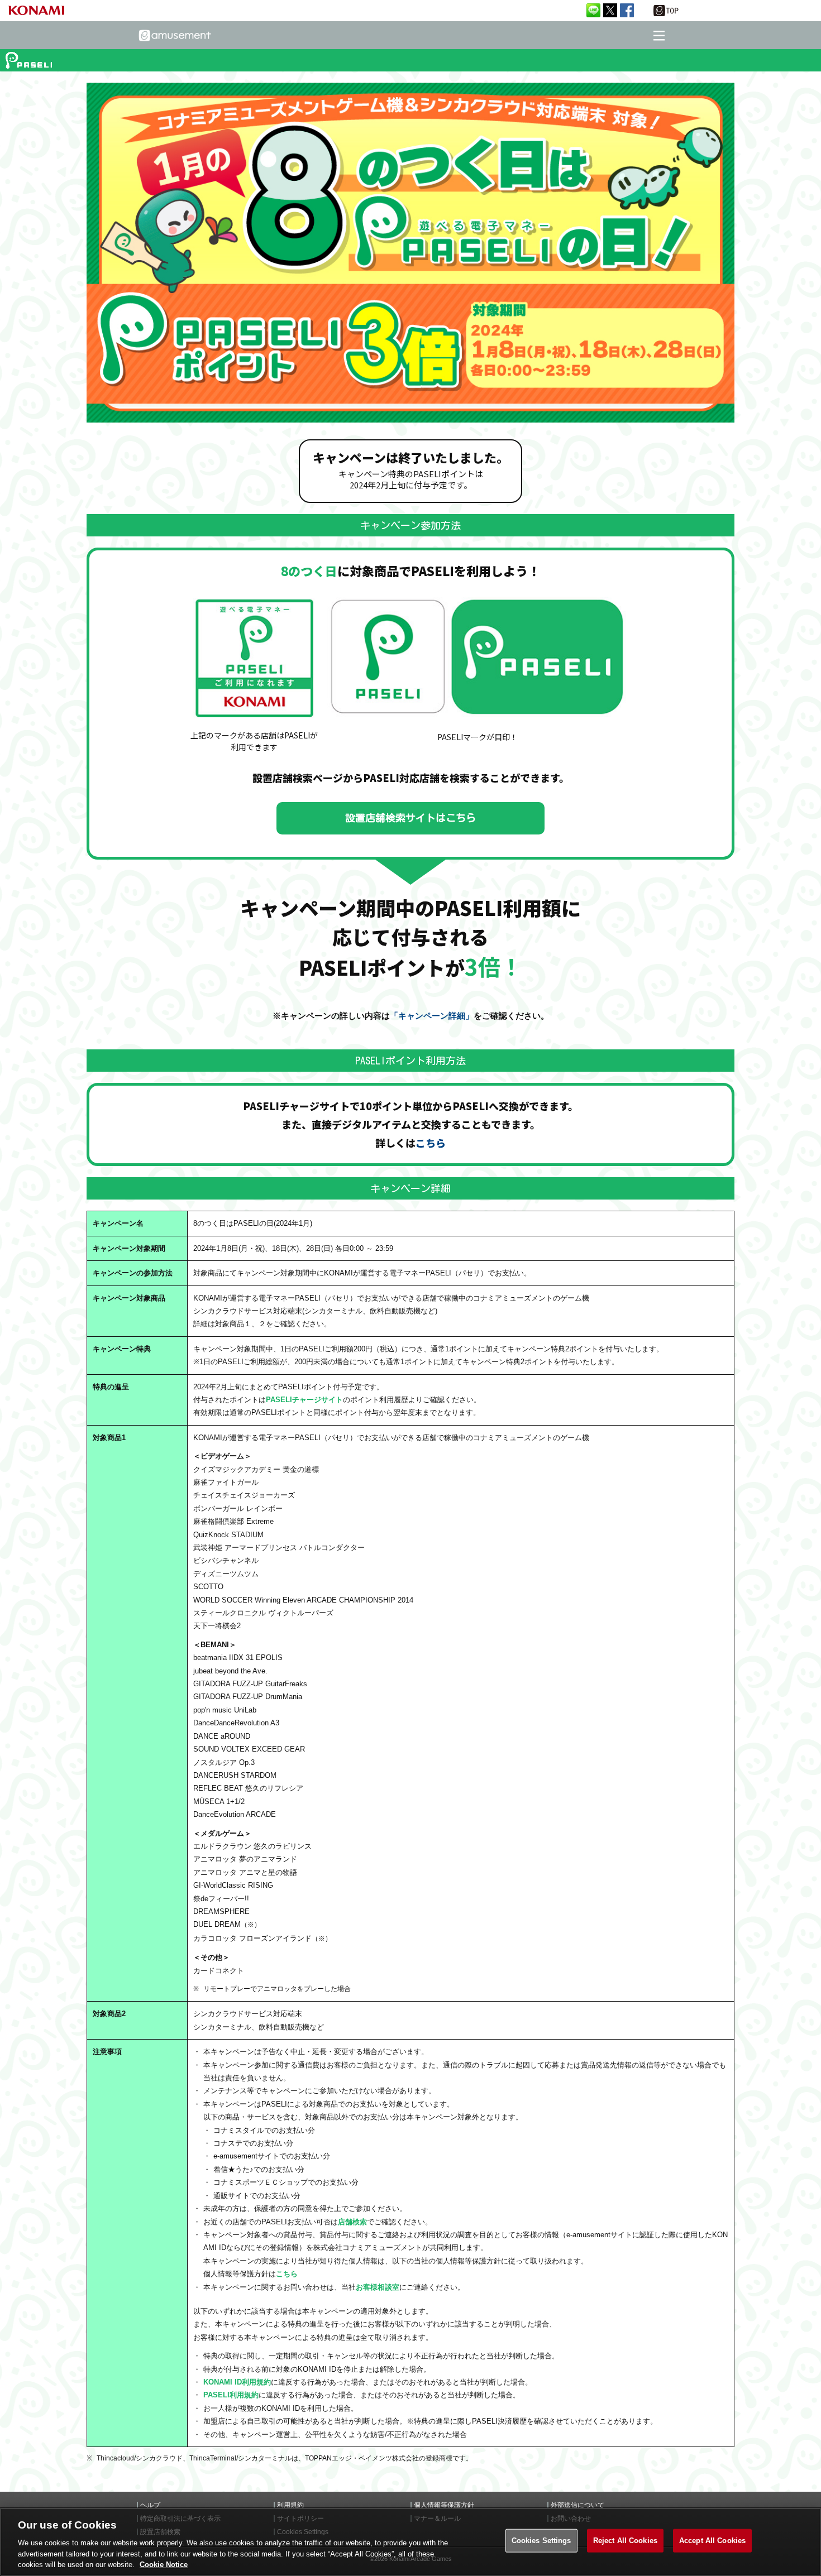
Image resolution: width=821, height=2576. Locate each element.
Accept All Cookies (712, 2541)
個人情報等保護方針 (444, 2505)
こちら (431, 1143)
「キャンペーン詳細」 (432, 1016)
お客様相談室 (378, 2287)
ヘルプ (150, 2505)
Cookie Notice (164, 2565)
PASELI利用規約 (231, 2395)
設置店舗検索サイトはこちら (410, 818)
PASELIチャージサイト (304, 1400)
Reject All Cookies (625, 2541)
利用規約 (290, 2505)
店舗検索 (352, 2222)
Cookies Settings (541, 2541)
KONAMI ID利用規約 (237, 2382)
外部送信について (577, 2505)
